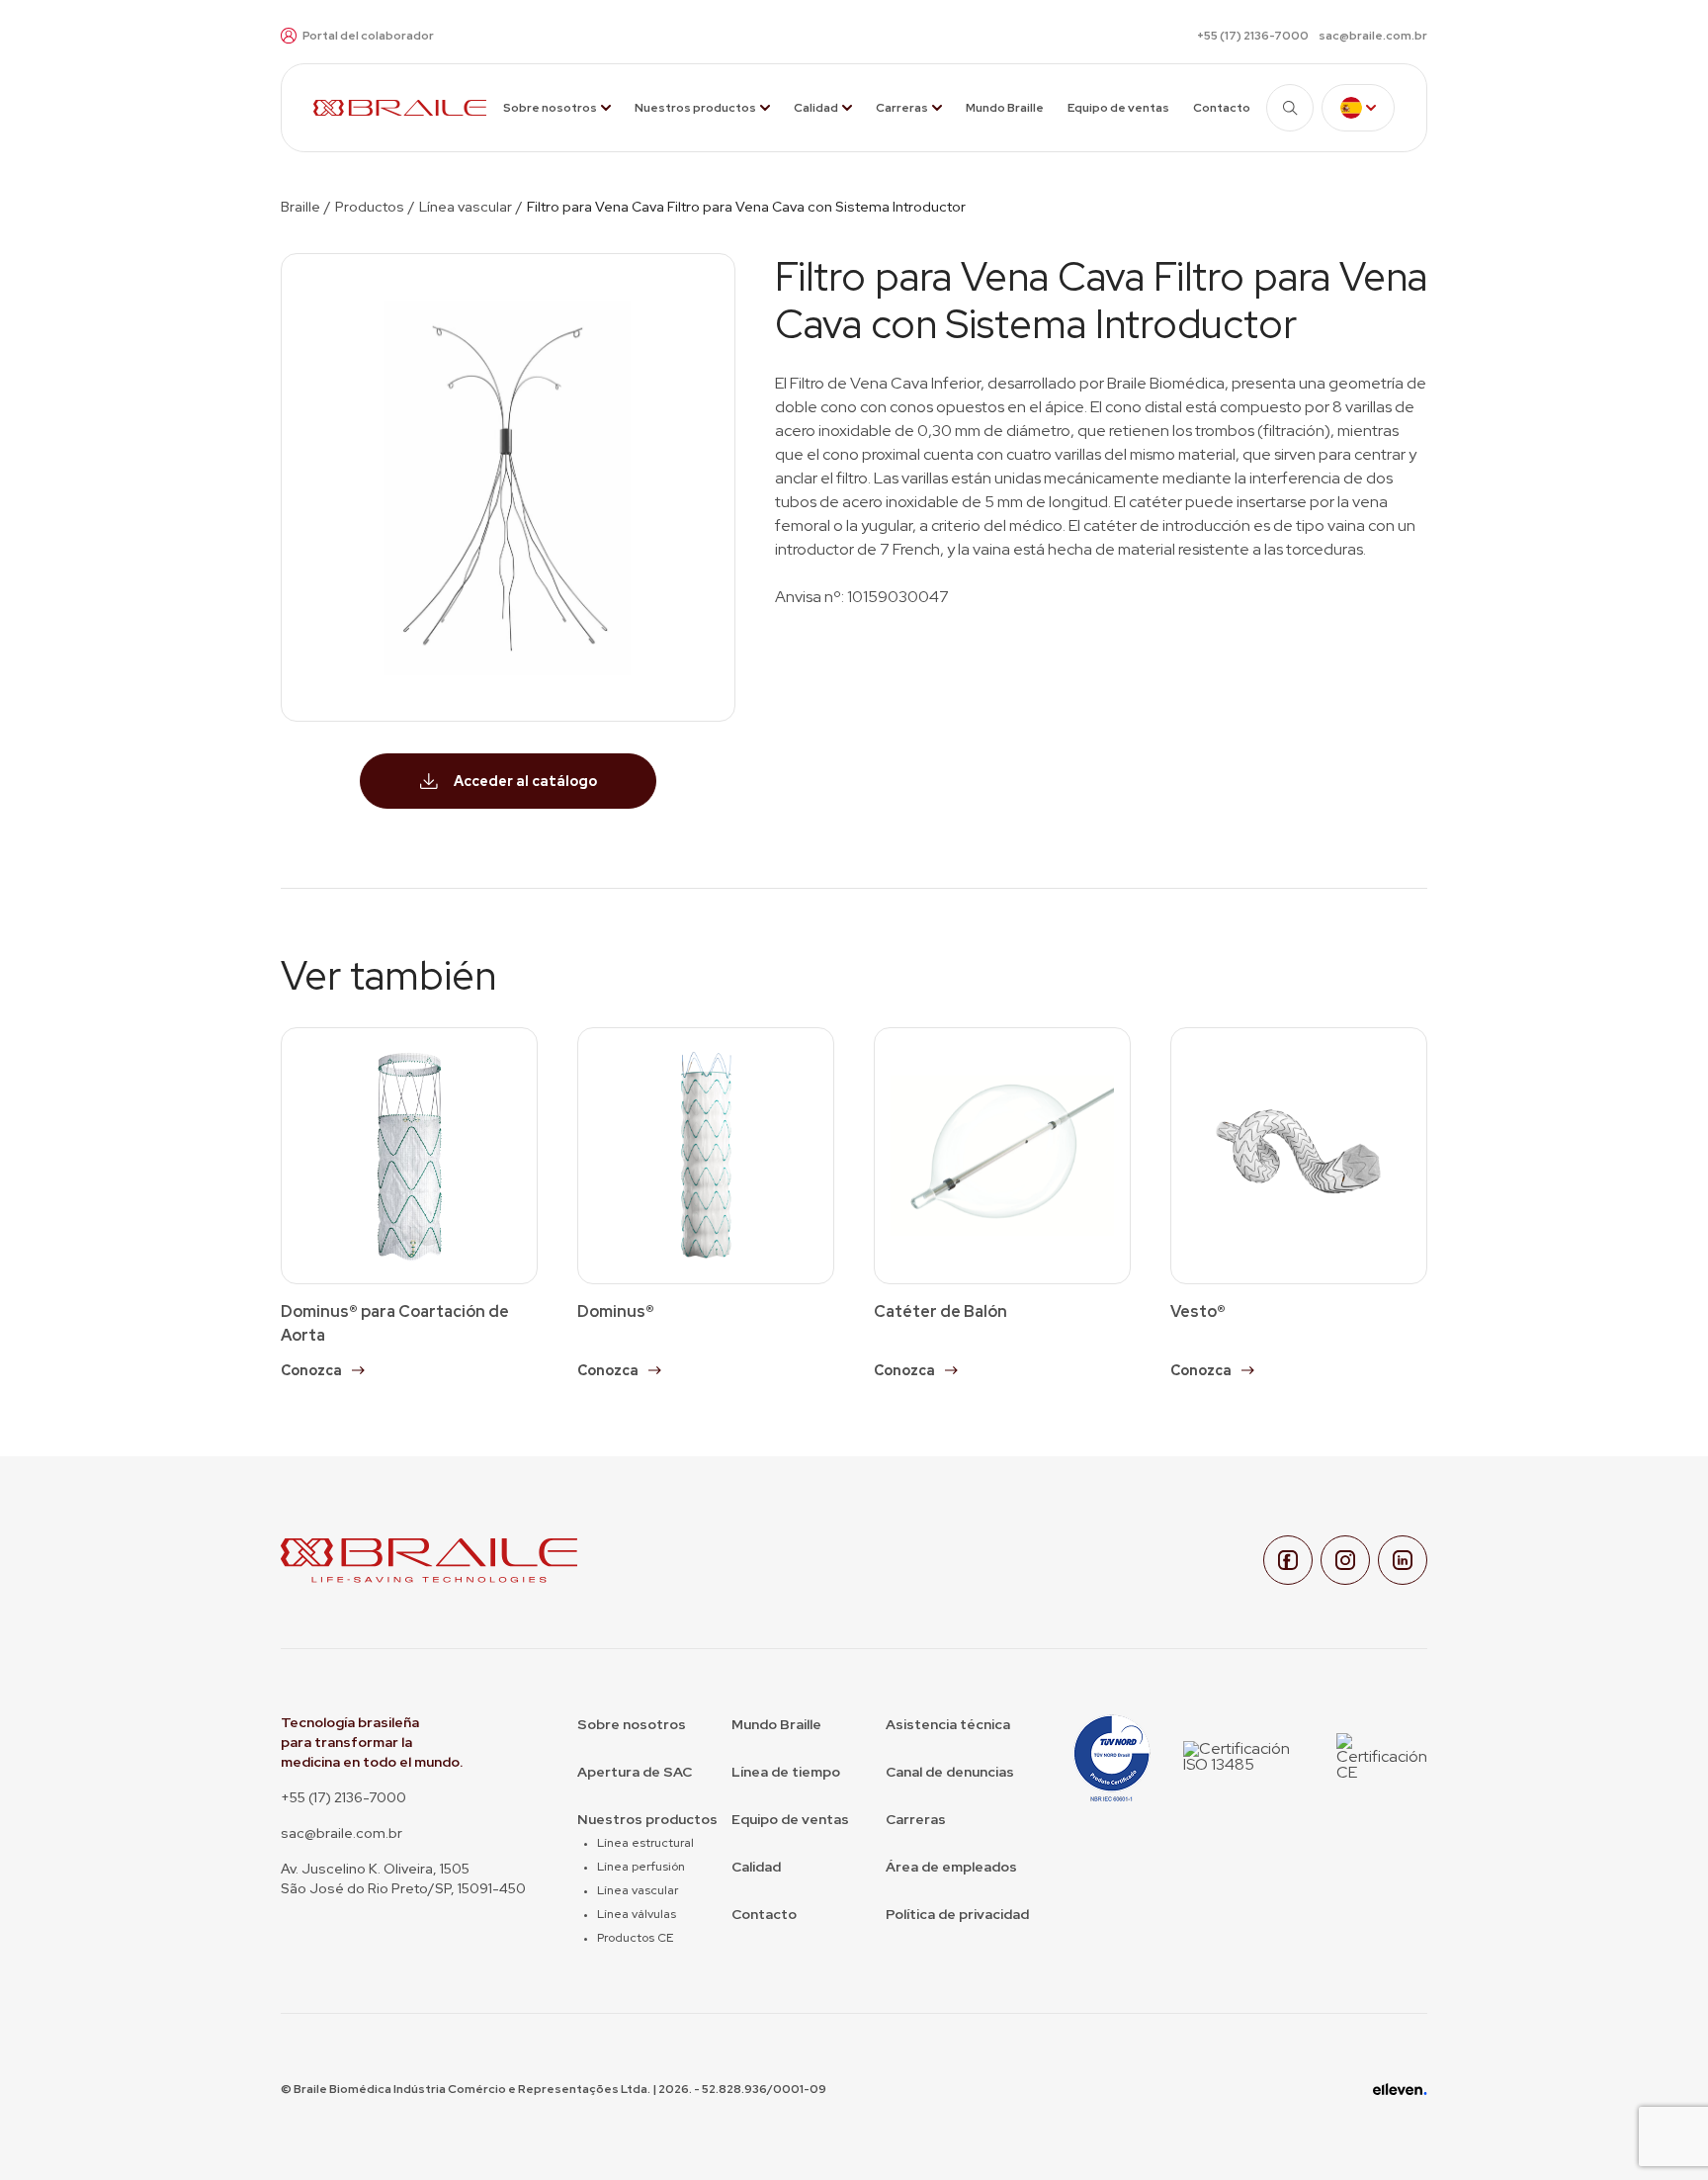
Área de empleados (951, 1867)
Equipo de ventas (1118, 108)
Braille (300, 207)
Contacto (1222, 108)
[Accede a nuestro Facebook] (1288, 1560)
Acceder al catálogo (525, 781)
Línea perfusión (641, 1867)
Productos (370, 207)
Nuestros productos (695, 108)
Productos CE (635, 1938)
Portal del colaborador (368, 36)
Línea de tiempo (786, 1772)
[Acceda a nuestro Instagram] (1345, 1560)
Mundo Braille (1005, 108)
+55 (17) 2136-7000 (1253, 36)
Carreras (902, 108)
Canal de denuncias (950, 1772)
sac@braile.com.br (1373, 36)
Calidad (816, 108)
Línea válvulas (637, 1914)
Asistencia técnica (948, 1724)
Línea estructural (645, 1843)
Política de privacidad (957, 1914)
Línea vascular (466, 207)
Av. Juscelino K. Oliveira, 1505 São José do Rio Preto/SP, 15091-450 (403, 1878)
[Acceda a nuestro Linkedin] (1403, 1560)
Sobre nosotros (550, 108)
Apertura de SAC (635, 1772)
